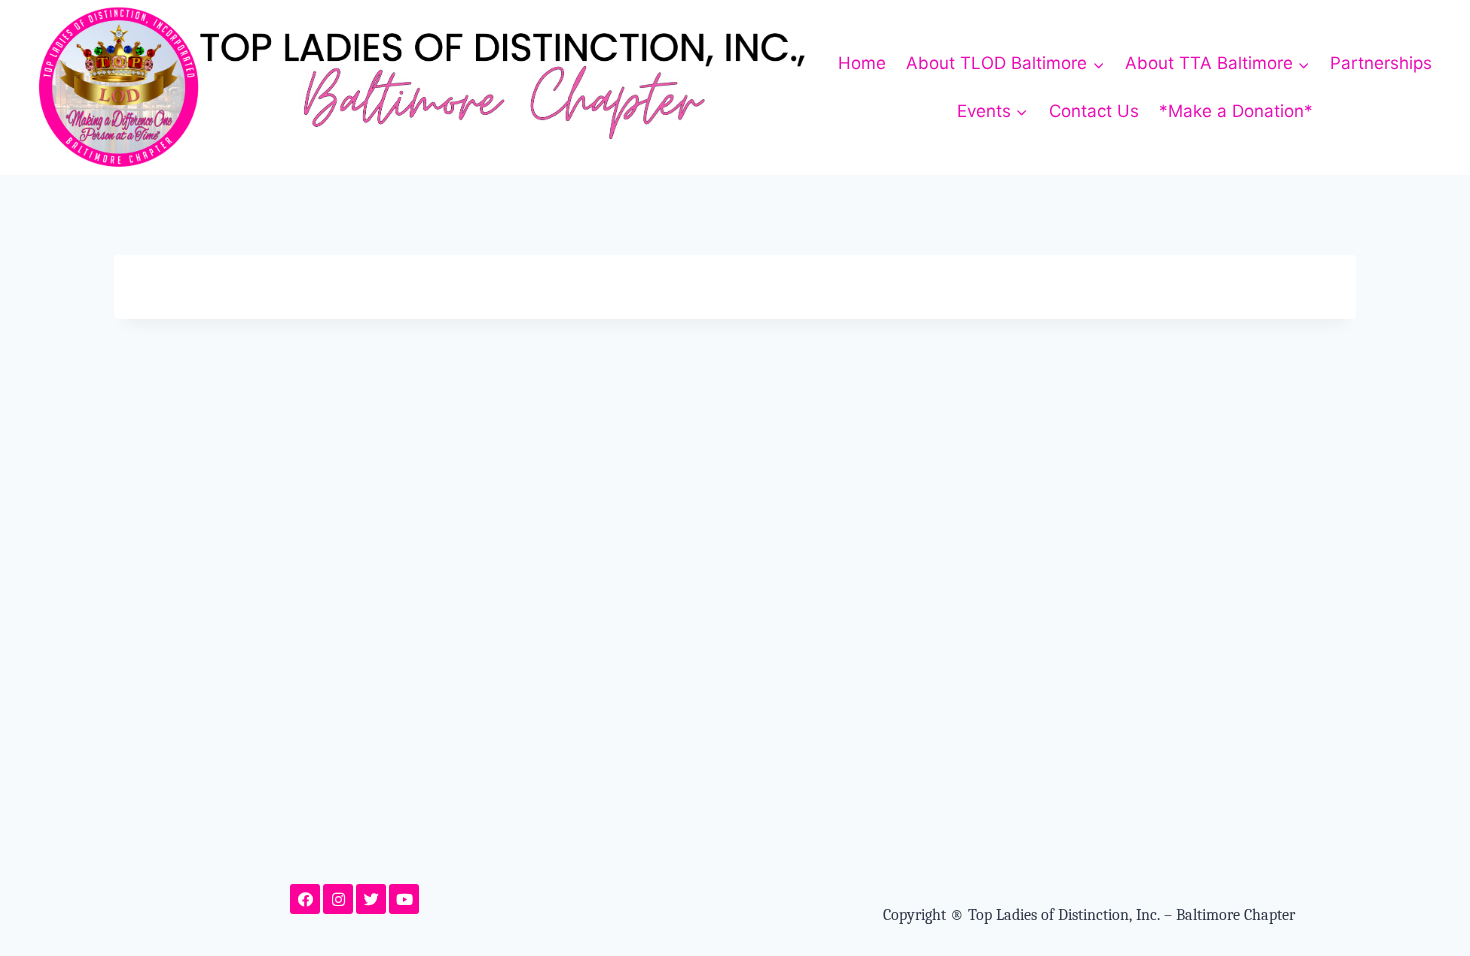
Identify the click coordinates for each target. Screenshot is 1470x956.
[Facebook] (305, 899)
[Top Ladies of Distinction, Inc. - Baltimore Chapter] (424, 87)
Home (862, 63)
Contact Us (1094, 111)
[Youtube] (404, 899)
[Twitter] (371, 899)
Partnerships (1381, 63)
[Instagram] (338, 899)
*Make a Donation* (1236, 111)
